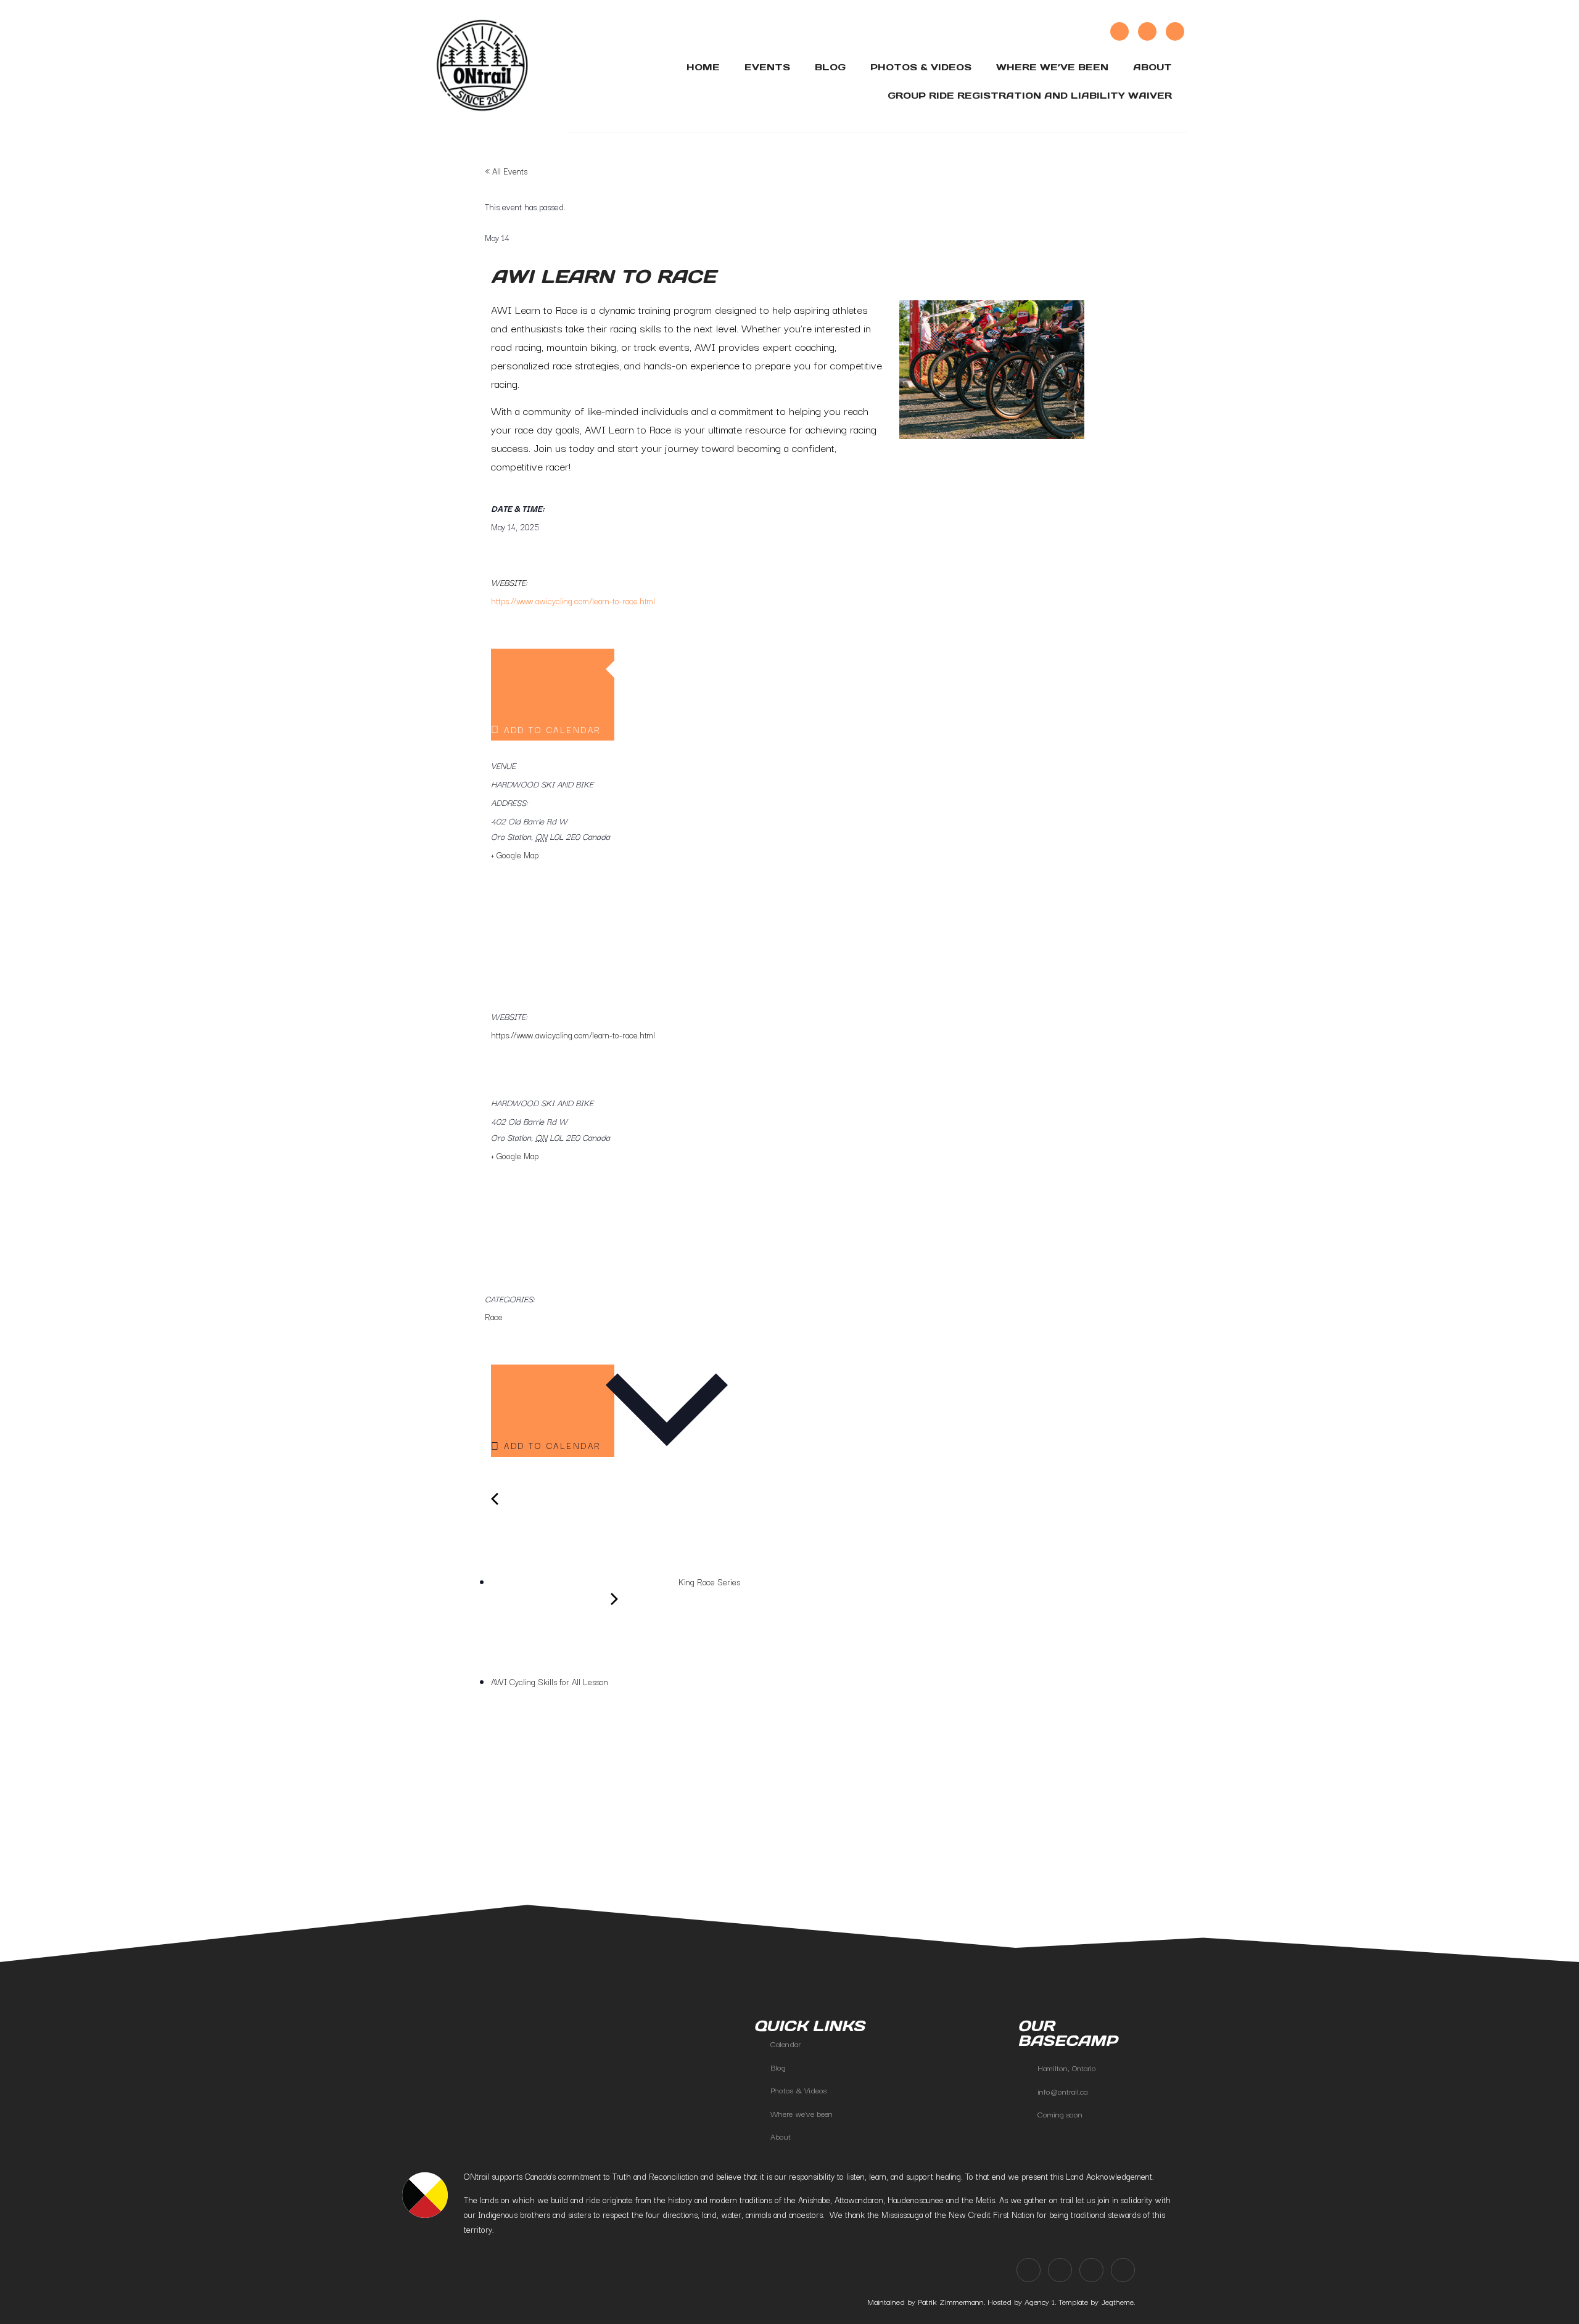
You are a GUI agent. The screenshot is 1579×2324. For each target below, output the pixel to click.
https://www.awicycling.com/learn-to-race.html (573, 601)
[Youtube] (1175, 31)
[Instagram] (1119, 31)
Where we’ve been (1052, 67)
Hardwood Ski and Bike (542, 784)
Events (767, 67)
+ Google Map (515, 855)
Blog (830, 67)
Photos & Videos (921, 67)
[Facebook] (1029, 2270)
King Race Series (708, 1582)
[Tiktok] (1147, 31)
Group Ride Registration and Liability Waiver (1030, 95)
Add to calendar (553, 729)
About (1152, 67)
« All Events (506, 171)
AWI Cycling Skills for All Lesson (551, 1681)
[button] (455, 1825)
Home (703, 67)
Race (494, 1316)
